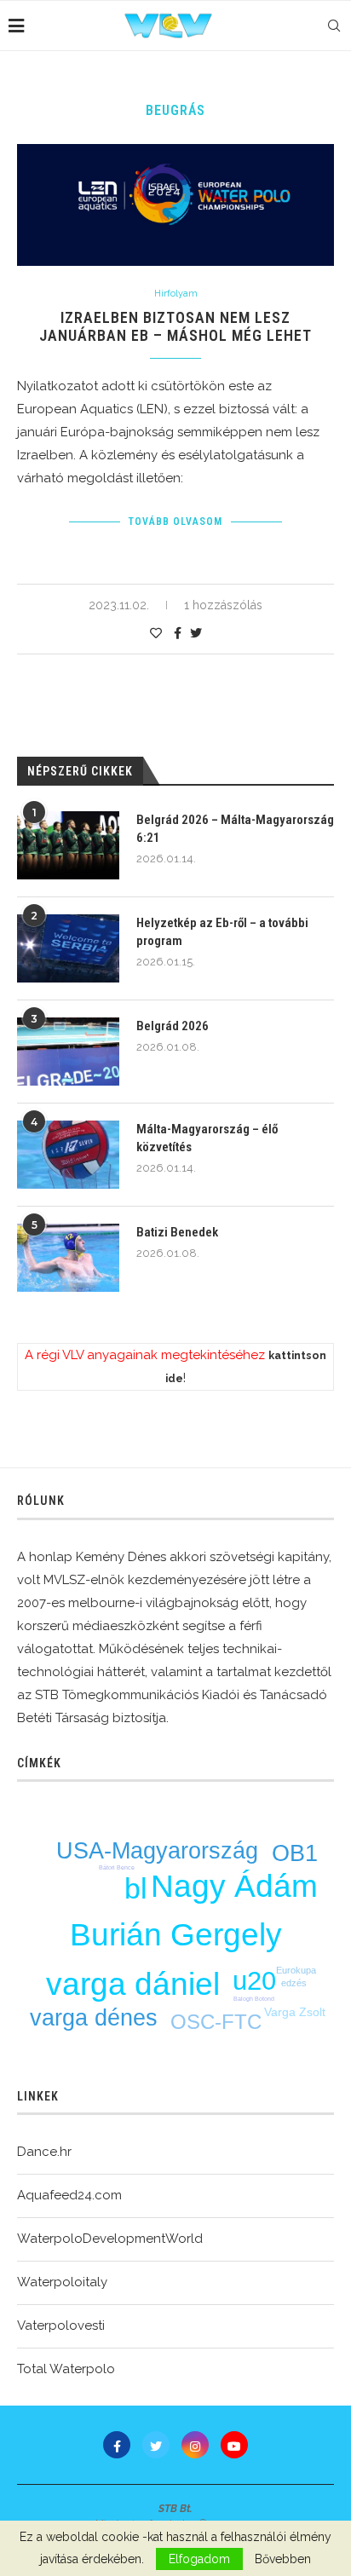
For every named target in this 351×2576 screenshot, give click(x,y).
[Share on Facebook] (178, 633)
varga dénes (94, 2018)
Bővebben (283, 2559)
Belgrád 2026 (173, 1026)
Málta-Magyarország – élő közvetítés (207, 1138)
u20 (254, 1981)
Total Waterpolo (66, 2369)
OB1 (295, 1853)
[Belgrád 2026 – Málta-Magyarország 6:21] (68, 845)
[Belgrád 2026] (68, 1052)
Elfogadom (199, 2559)
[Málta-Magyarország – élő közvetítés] (68, 1155)
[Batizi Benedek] (68, 1258)
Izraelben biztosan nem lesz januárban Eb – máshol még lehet (175, 326)
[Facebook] (117, 2445)
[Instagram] (195, 2445)
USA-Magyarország (157, 1851)
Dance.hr (44, 2152)
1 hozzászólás (223, 605)
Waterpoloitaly (62, 2282)
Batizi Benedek (177, 1232)
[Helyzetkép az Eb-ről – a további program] (68, 948)
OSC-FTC (216, 2022)
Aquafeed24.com (69, 2195)
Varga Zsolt (295, 2012)
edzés (294, 1983)
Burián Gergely (176, 1935)
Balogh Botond (254, 1999)
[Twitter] (156, 2445)
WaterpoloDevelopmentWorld (110, 2239)
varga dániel (133, 1984)
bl (136, 1888)
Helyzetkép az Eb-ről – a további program (222, 932)
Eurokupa (296, 1970)
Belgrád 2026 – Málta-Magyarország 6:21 (235, 829)
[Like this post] (156, 633)
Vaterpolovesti (61, 2325)
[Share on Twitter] (196, 633)
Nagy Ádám (234, 1886)
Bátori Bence (117, 1867)
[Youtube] (234, 2445)
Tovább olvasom (175, 522)
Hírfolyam (176, 294)
